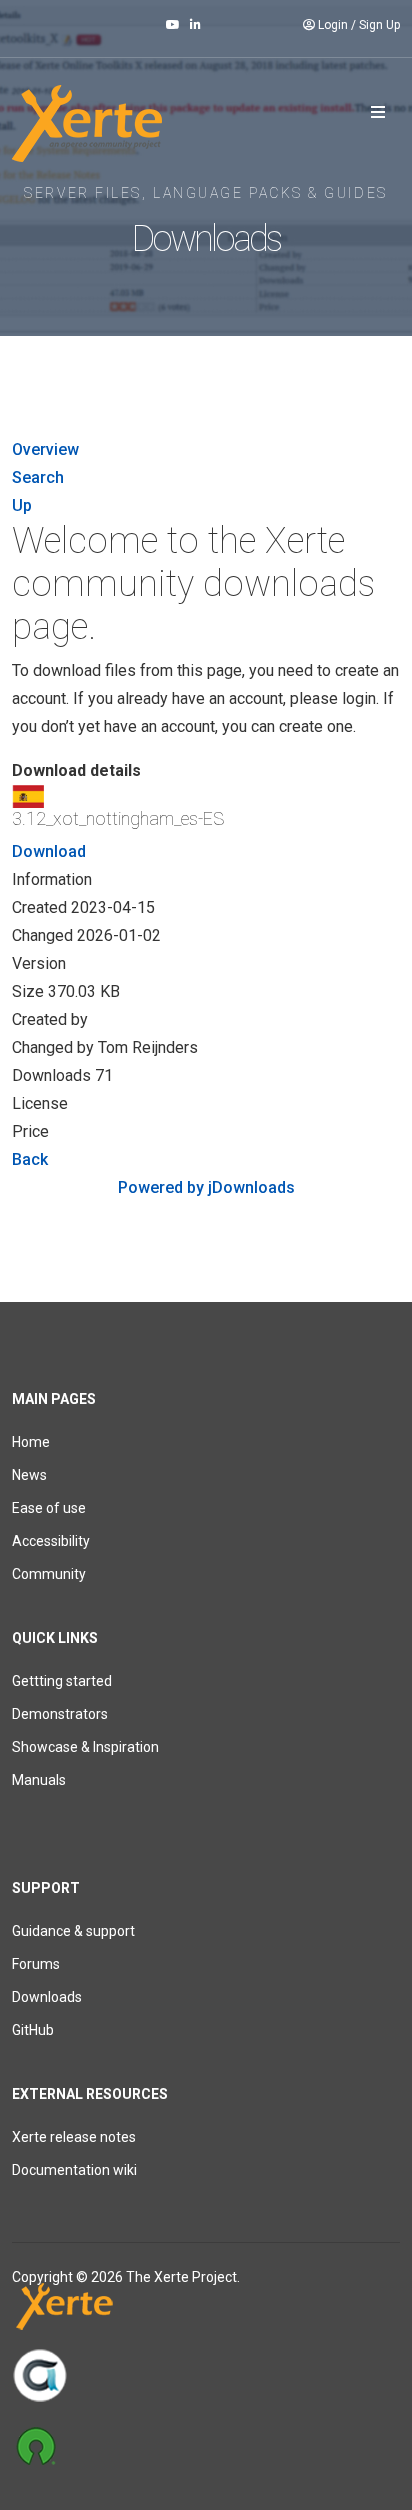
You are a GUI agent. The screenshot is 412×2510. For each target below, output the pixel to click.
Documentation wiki (74, 2170)
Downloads (47, 1997)
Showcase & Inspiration (85, 1747)
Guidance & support (73, 1931)
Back (30, 1159)
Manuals (39, 1780)
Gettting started (62, 1681)
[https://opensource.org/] (206, 2445)
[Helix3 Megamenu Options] (378, 113)
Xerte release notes (74, 2137)
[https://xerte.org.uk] (206, 2310)
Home (31, 1442)
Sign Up (379, 25)
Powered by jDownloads (206, 1187)
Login (333, 25)
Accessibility (51, 1541)
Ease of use (49, 1508)
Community (49, 1574)
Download (49, 851)
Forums (36, 1964)
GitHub (33, 2030)
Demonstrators (60, 1714)
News (29, 1475)
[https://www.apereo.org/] (206, 2375)
